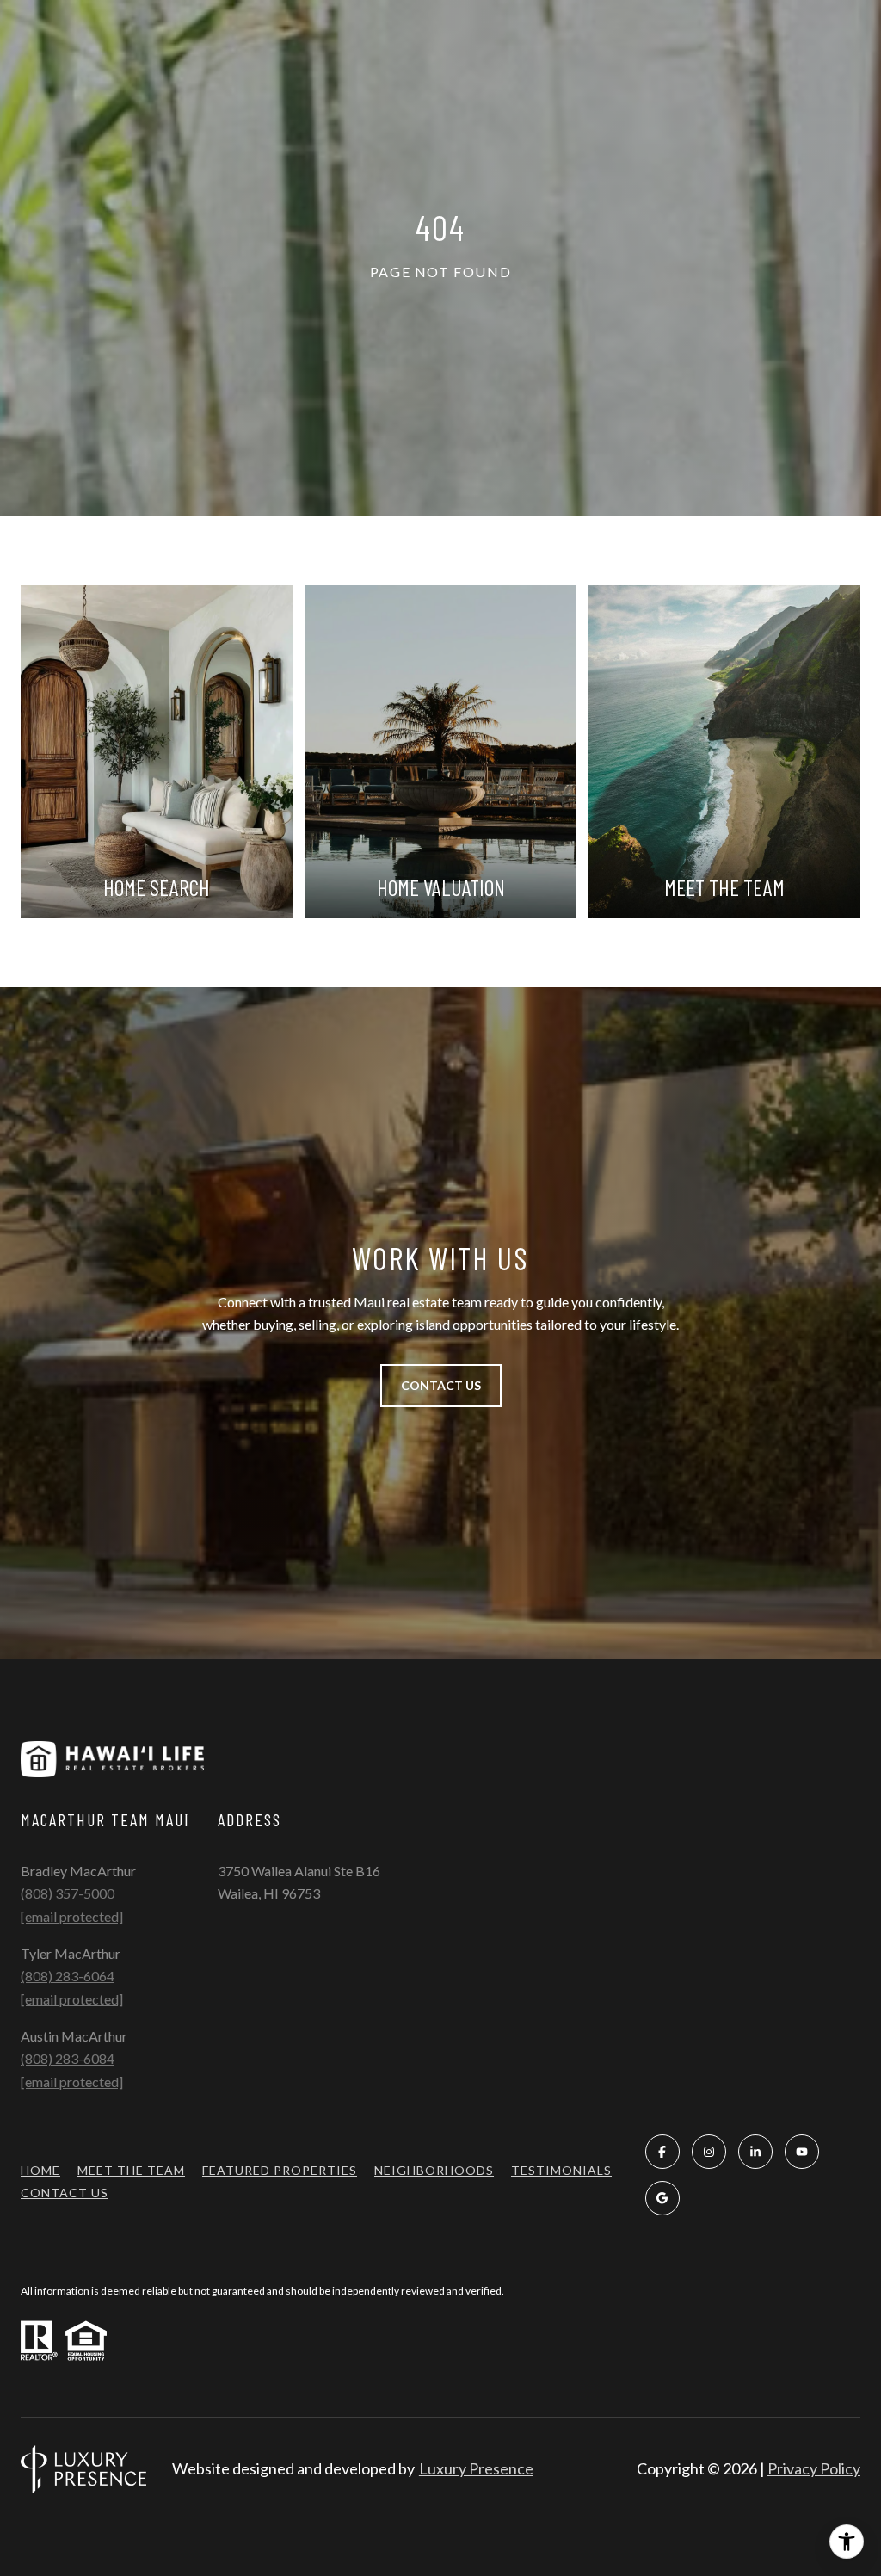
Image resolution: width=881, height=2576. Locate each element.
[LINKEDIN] (755, 2152)
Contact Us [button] (441, 1385)
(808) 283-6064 (68, 1976)
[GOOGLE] (662, 2198)
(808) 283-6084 (68, 2058)
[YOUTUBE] (802, 2152)
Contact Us (65, 2193)
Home (40, 2170)
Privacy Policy (814, 2468)
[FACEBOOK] (662, 2152)
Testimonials (561, 2170)
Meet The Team (131, 2170)
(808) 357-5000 (68, 1893)
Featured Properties (280, 2170)
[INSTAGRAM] (709, 2152)
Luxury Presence (476, 2468)
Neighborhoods (434, 2170)
